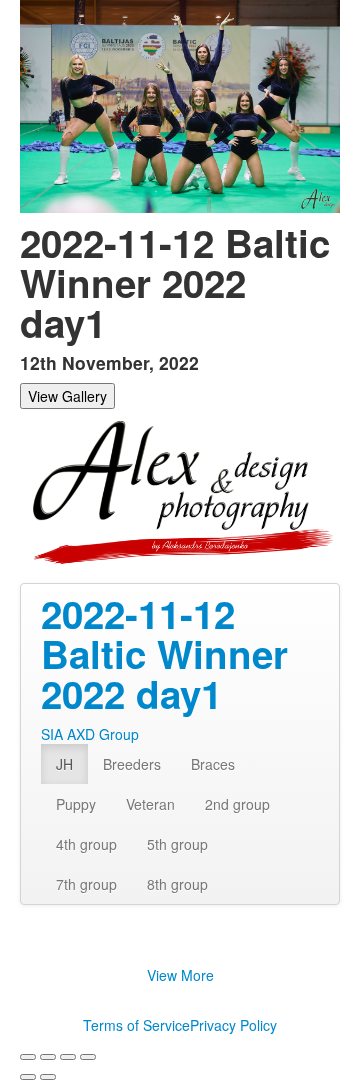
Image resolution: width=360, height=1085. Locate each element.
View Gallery (67, 396)
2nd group (237, 804)
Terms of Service (136, 1025)
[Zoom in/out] (88, 1057)
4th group (86, 844)
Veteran (150, 804)
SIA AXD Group (90, 734)
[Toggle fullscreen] (68, 1057)
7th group (86, 884)
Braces (213, 764)
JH (64, 764)
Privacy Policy (233, 1025)
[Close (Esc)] (28, 1057)
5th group (177, 844)
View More (180, 975)
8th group (177, 884)
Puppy (76, 804)
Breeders (132, 764)
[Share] (48, 1057)
